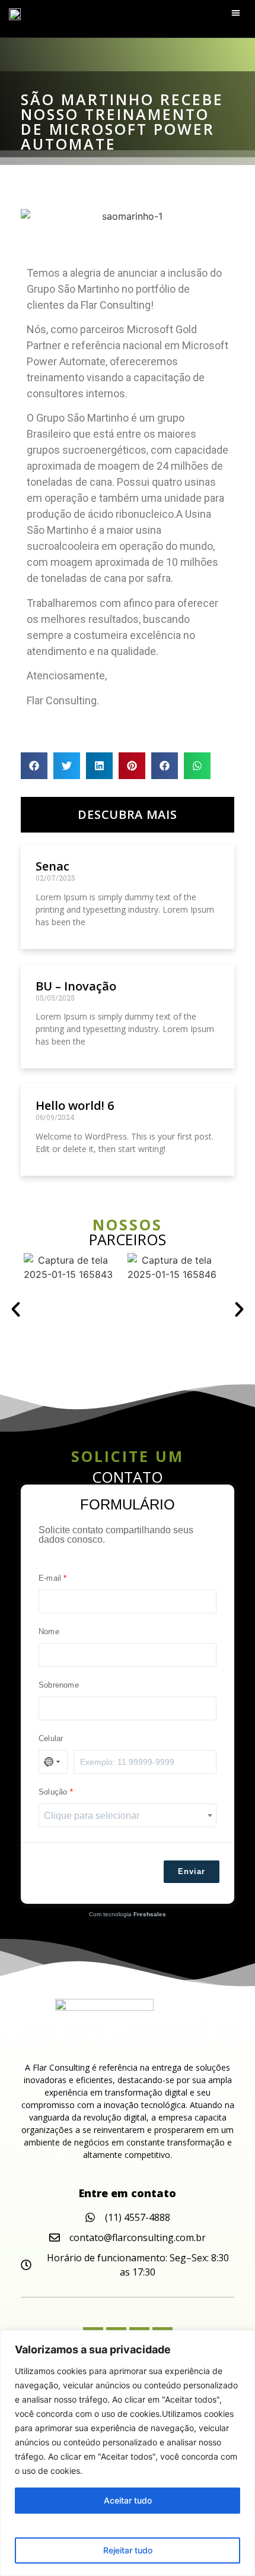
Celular (51, 1739)
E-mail (50, 1578)
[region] (128, 2453)
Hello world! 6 (75, 1105)
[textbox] (128, 1816)
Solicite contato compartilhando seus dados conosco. (116, 1535)
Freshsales (150, 1914)
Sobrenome (59, 1685)
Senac (52, 866)
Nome (49, 1632)
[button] (236, 13)
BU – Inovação (76, 986)
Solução (53, 1792)
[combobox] (128, 1815)
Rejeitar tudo (128, 2550)
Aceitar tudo (128, 2500)
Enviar (192, 1871)
